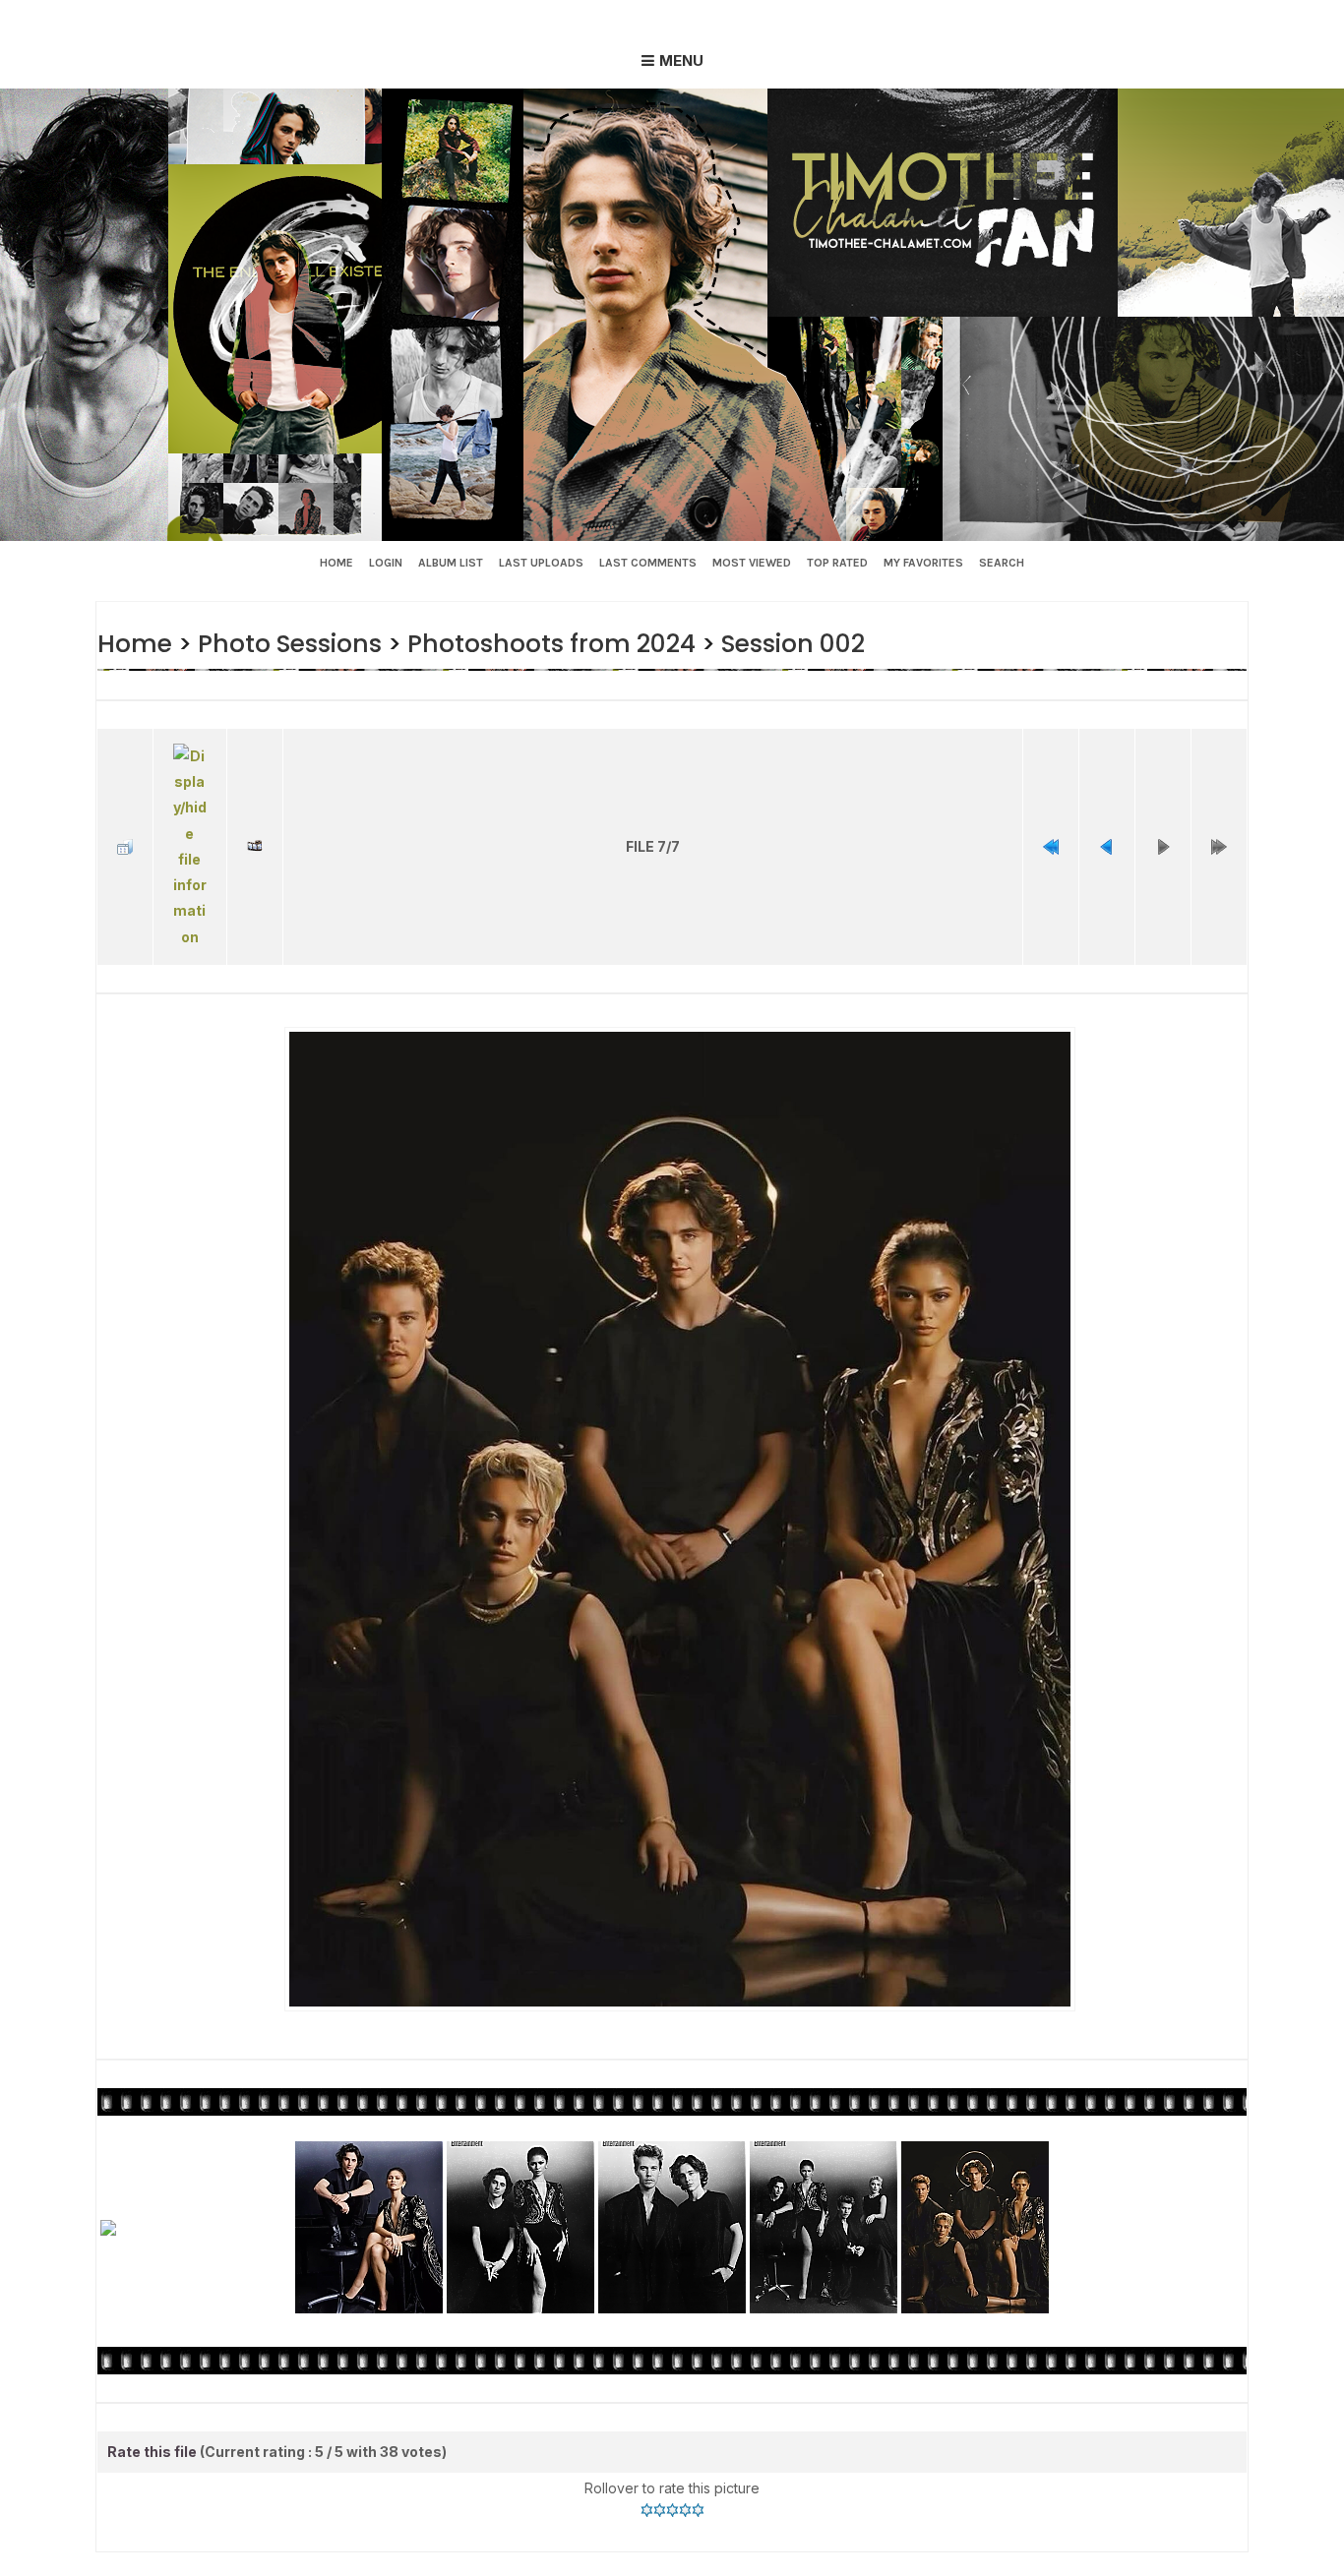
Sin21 (483, 2557)
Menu (681, 60)
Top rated (837, 563)
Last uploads (541, 563)
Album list (451, 563)
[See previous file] (1107, 822)
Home (336, 563)
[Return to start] (1051, 822)
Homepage (688, 2557)
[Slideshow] (255, 822)
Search (1002, 563)
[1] (647, 2460)
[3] (672, 2460)
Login (386, 563)
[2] (660, 2460)
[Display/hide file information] (190, 822)
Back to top (574, 2557)
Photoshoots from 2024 (534, 643)
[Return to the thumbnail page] (125, 822)
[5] (698, 2460)
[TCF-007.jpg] (679, 1470)
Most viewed (752, 563)
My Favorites (923, 563)
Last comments (648, 563)
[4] (685, 2460)
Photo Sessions (282, 643)
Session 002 (767, 643)
